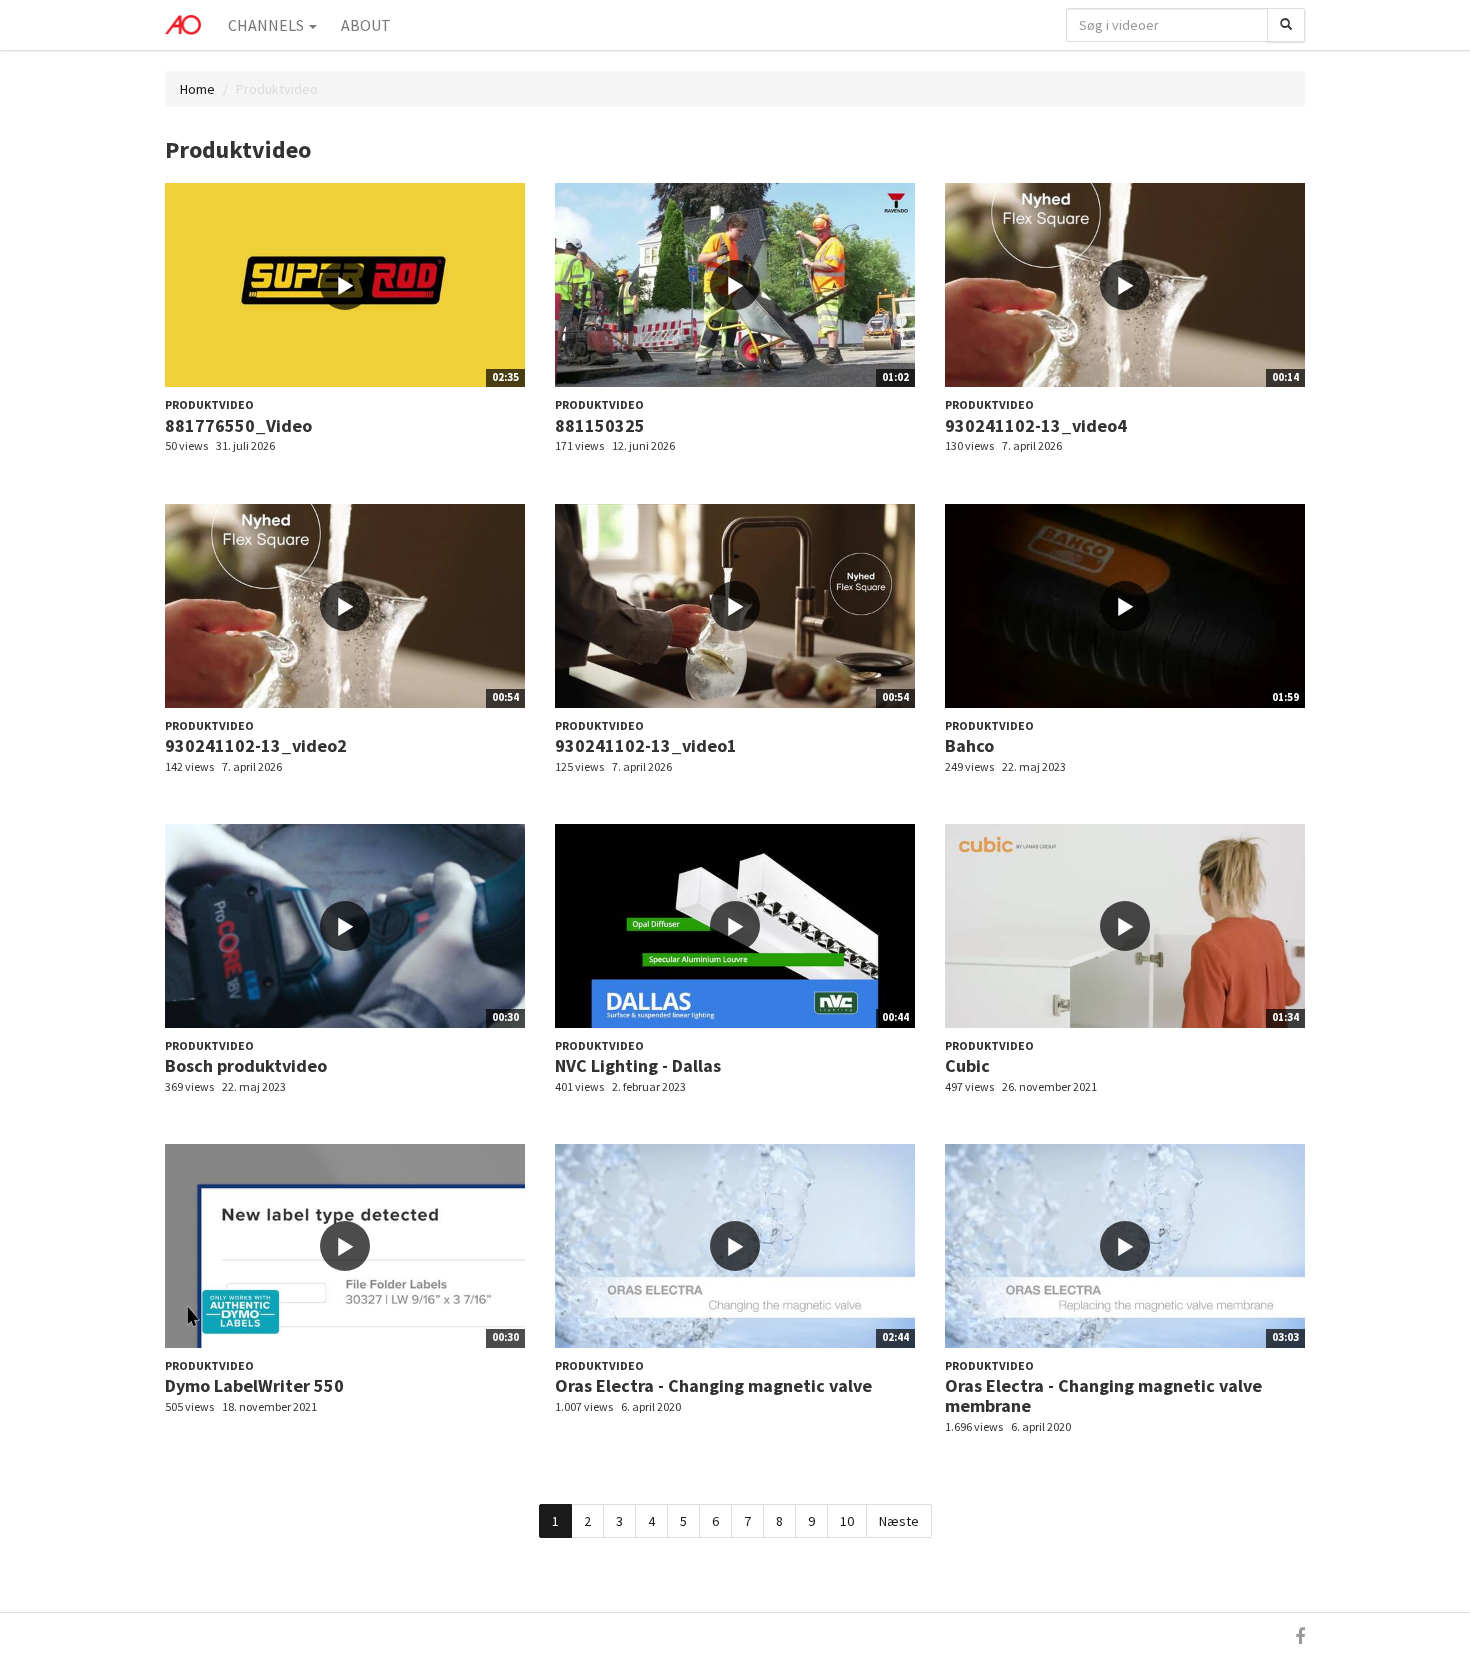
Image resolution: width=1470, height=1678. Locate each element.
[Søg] (1286, 25)
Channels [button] (267, 25)
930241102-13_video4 (1036, 425)
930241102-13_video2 (256, 745)
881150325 (600, 425)
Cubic (967, 1065)
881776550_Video (238, 425)
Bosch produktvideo (246, 1065)
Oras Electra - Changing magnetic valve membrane (1103, 1395)
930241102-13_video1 (646, 745)
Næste (899, 1521)
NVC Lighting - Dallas (638, 1065)
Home (197, 89)
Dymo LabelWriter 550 (254, 1385)
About (366, 25)
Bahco (969, 745)
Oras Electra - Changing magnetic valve (713, 1385)
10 (847, 1521)
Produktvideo (209, 404)
